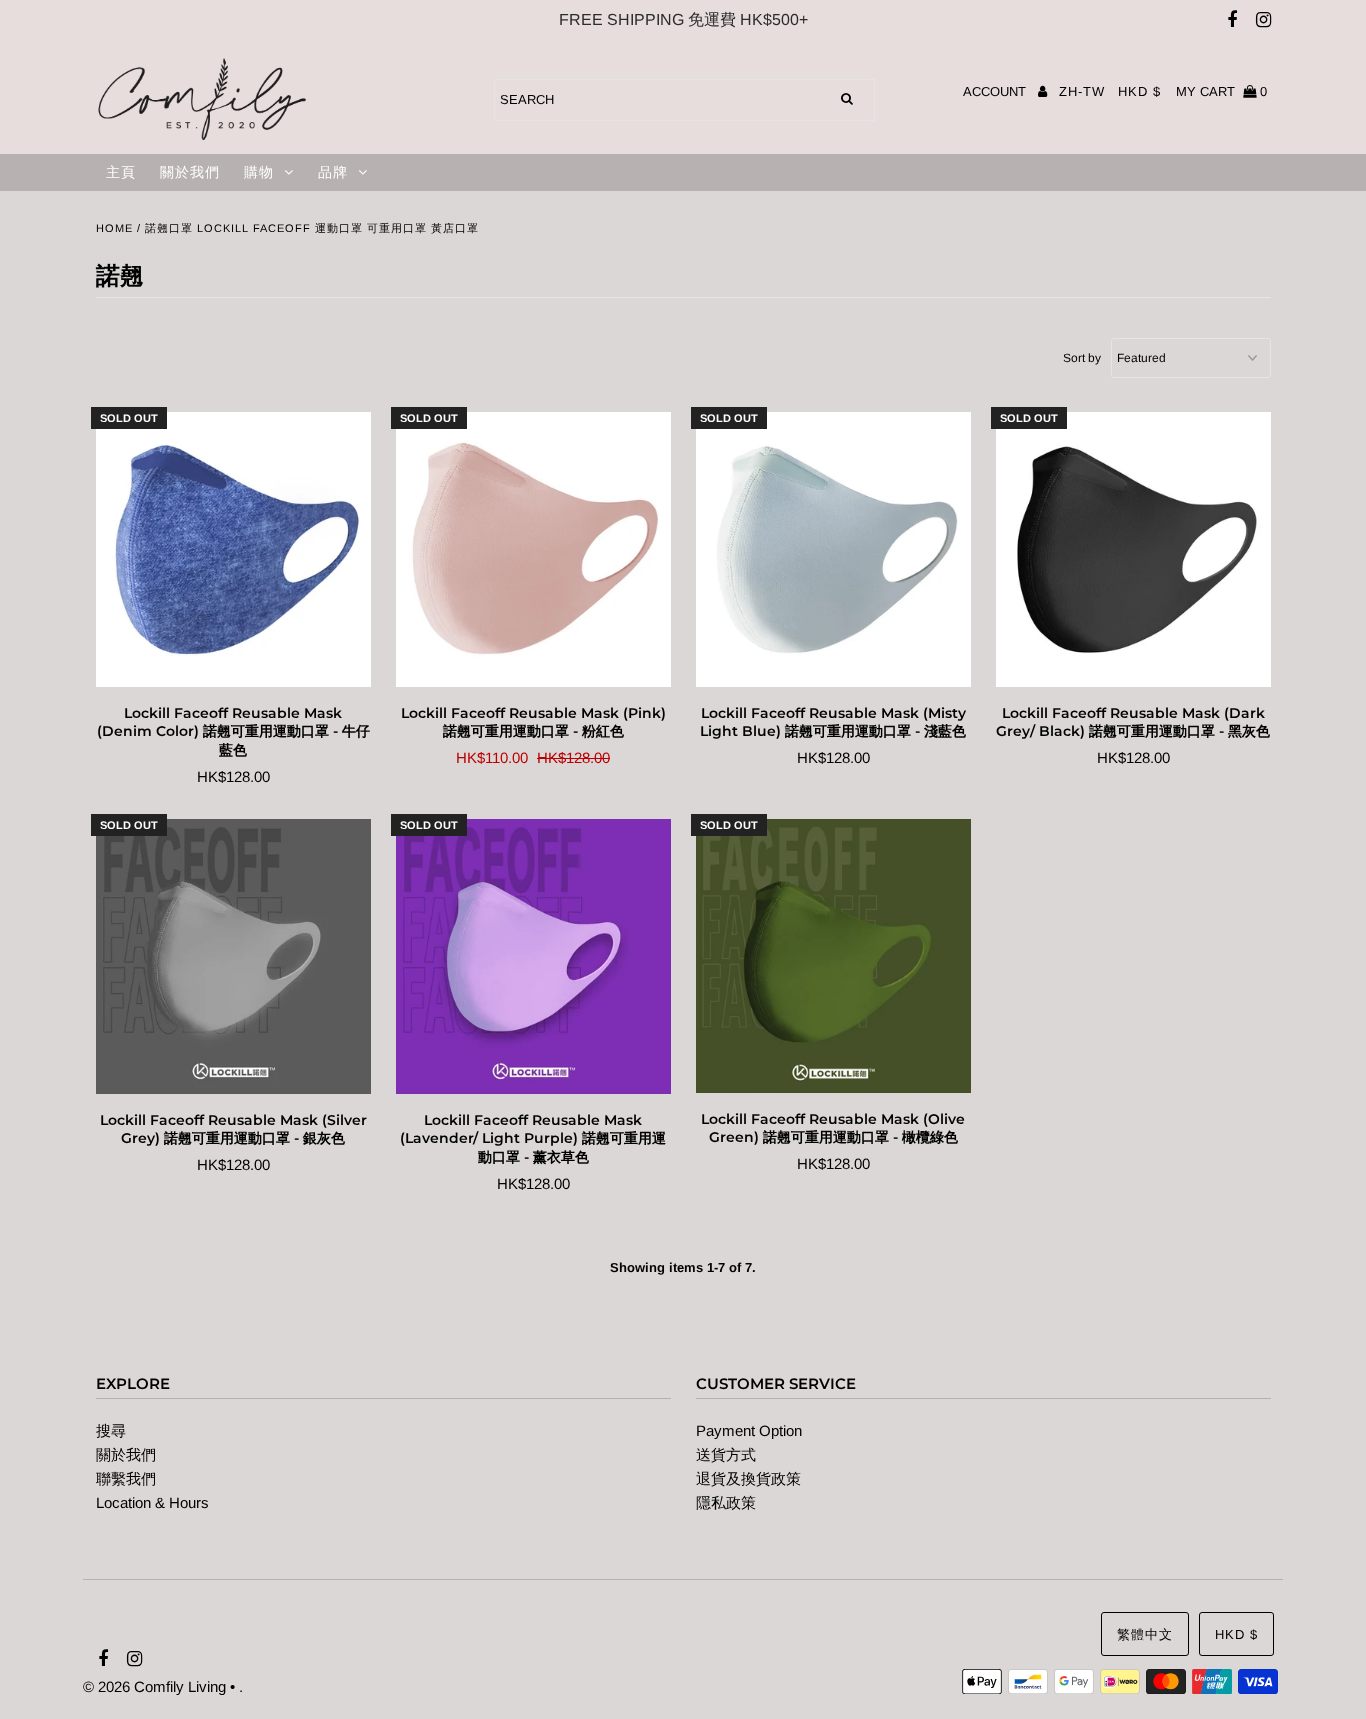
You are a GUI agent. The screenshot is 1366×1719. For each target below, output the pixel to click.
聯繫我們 (126, 1478)
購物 (259, 172)
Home (114, 228)
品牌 (333, 172)
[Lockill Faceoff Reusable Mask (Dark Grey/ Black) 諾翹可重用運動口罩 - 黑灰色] (1133, 550)
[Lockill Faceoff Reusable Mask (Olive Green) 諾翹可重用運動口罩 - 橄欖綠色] (833, 956)
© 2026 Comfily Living (154, 1686)
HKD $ (1139, 91)
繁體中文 (1145, 1634)
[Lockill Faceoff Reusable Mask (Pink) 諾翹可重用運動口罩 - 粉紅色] (533, 550)
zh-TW (1082, 91)
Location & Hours (152, 1502)
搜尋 (111, 1430)
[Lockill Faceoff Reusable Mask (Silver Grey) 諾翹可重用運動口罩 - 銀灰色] (233, 957)
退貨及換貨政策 (748, 1478)
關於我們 (190, 172)
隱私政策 (726, 1502)
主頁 (121, 172)
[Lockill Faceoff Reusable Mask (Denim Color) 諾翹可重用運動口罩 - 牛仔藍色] (233, 550)
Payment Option (749, 1430)
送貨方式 (726, 1454)
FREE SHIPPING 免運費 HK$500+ (683, 19)
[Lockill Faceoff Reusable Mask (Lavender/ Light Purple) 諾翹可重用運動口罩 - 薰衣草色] (533, 957)
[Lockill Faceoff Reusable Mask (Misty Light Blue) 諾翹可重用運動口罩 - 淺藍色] (833, 550)
